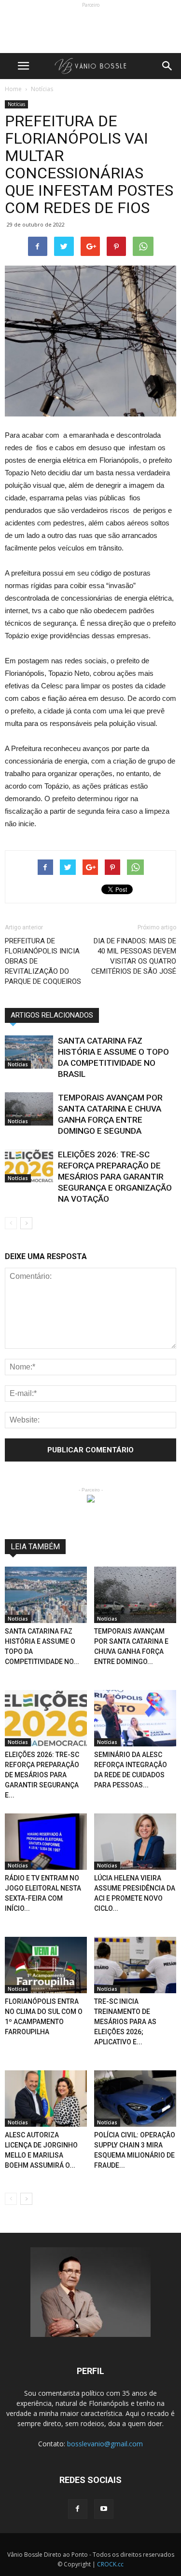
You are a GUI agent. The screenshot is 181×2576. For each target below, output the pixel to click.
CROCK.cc (110, 2564)
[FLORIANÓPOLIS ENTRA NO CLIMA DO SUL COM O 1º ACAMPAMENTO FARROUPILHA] (46, 1965)
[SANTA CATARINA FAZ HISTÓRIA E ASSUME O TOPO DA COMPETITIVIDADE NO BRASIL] (29, 1052)
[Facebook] (78, 2509)
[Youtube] (104, 2509)
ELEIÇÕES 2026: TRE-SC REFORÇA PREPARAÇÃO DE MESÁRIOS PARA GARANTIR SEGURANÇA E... (42, 1775)
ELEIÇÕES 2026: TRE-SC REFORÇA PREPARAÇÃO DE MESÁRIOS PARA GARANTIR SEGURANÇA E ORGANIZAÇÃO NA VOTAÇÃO (115, 1177)
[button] (167, 66)
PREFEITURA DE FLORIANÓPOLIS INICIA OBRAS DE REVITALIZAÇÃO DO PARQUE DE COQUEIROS (43, 961)
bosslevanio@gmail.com (105, 2444)
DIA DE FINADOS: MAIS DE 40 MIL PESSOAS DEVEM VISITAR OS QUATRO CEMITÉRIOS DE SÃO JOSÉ (134, 956)
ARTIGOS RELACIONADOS (52, 1015)
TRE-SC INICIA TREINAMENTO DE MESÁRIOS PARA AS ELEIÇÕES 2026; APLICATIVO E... (125, 2022)
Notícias (16, 104)
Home (13, 89)
